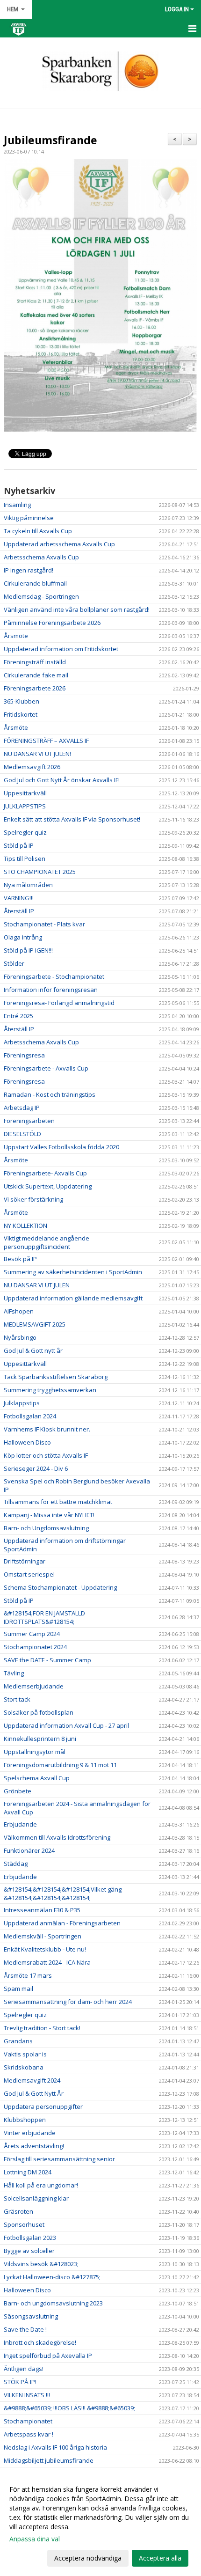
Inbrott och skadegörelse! (40, 2342)
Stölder (14, 963)
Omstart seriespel (29, 1574)
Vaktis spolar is (25, 2054)
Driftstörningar (25, 1561)
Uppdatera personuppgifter (43, 2106)
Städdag (16, 1864)
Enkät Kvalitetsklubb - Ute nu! (45, 1949)
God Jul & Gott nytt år (33, 1350)
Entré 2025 (18, 1016)
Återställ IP (19, 911)
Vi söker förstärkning (33, 1199)
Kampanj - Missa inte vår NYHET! (49, 1515)
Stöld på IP (19, 845)
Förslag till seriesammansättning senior (59, 2159)
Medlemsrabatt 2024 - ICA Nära (47, 1962)
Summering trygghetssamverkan (50, 1390)
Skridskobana (24, 2067)
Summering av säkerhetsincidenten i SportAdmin (73, 1272)
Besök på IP (20, 1259)
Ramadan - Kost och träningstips (50, 1094)
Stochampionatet (28, 2421)
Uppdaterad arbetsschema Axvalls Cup (59, 544)
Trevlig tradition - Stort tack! (42, 2028)
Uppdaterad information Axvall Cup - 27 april (66, 1725)
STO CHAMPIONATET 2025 (40, 872)
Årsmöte (16, 636)
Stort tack (17, 1699)
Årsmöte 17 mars (28, 1975)
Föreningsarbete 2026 (35, 688)
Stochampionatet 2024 (35, 1647)
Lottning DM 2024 (28, 2172)
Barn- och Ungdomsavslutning (46, 1528)
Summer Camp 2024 (32, 1634)
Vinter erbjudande (30, 2133)
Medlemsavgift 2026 (32, 767)
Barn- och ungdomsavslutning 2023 (53, 2303)
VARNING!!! (19, 898)
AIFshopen (19, 1311)
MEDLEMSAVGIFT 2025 (35, 1324)
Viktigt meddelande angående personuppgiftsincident (47, 1242)
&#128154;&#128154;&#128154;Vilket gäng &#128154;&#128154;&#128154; (63, 1893)
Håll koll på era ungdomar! (41, 2185)
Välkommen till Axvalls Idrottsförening (57, 1837)
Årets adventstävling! (34, 2146)
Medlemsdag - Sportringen (41, 596)
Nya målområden (28, 885)
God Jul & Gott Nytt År (34, 2093)
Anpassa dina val (35, 2539)
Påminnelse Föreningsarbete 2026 (52, 623)
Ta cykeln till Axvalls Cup (38, 531)
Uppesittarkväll (25, 793)
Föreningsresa (24, 1055)
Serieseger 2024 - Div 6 (36, 1468)
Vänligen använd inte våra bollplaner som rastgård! (77, 609)
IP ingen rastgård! (29, 570)
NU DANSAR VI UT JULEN (37, 1285)
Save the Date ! (25, 2329)
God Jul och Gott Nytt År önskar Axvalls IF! (62, 780)
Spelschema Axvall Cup (37, 1778)
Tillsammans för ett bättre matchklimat (58, 1502)
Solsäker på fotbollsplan (39, 1712)
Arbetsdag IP (22, 1108)
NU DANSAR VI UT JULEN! (37, 754)
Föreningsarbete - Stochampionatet (54, 976)
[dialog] (100, 2523)
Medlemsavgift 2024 (32, 2080)
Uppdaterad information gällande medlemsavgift (73, 1298)
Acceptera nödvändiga (88, 2558)
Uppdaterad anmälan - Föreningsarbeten (62, 1923)
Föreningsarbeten (29, 1121)
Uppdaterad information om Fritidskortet (61, 649)
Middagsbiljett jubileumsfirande (49, 2460)
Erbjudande (20, 1824)
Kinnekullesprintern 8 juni (40, 1739)
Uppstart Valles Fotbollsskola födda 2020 (61, 1147)
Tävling (14, 1673)
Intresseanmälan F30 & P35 (42, 1910)
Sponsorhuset (24, 2224)
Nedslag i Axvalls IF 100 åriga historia (55, 2447)
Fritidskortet (21, 714)
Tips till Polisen (25, 859)
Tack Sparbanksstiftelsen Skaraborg (56, 1377)
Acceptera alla (160, 2558)
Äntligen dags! (24, 2369)
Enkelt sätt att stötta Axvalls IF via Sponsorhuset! (72, 819)
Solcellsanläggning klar (36, 2198)
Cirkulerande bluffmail (35, 583)
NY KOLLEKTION (25, 1226)
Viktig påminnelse (29, 518)
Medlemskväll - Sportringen (43, 1936)
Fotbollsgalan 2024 (30, 1416)
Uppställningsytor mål (35, 1752)
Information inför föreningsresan (51, 990)
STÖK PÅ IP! (20, 2382)
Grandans (18, 2041)
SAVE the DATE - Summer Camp (47, 1660)
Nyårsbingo (20, 1337)
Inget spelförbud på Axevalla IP (48, 2356)
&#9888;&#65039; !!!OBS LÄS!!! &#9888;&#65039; (69, 2408)
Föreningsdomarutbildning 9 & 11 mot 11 (60, 1765)
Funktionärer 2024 (29, 1850)
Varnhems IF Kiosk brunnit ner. (47, 1429)
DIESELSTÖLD (22, 1134)
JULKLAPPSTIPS (25, 806)
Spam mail (18, 1989)
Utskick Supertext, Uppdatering (48, 1186)
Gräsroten (18, 2211)
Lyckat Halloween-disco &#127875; (52, 2277)
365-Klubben (22, 701)
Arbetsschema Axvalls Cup (41, 557)
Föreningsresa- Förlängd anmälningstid (59, 1003)
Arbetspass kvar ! (29, 2434)
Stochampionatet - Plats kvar (44, 924)
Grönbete (18, 1791)
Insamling (17, 505)
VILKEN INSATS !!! (27, 2395)
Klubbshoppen (25, 2120)
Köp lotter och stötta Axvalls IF (46, 1455)
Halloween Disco (27, 1442)
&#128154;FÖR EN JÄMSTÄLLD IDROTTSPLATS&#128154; (44, 1617)
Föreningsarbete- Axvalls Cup (45, 1173)
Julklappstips (22, 1403)
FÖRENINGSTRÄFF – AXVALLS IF (46, 741)
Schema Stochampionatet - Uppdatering (60, 1587)
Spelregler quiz (25, 832)
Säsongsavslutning (31, 2316)
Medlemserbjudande (34, 1686)
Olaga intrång (23, 937)
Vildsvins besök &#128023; (41, 2264)
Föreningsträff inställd (35, 662)
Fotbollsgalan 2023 (30, 2238)
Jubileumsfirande (50, 140)
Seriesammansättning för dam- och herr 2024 (68, 2002)
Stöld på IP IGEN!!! (28, 950)
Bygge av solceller (29, 2251)
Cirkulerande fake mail (36, 675)
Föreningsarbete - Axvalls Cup (46, 1068)
